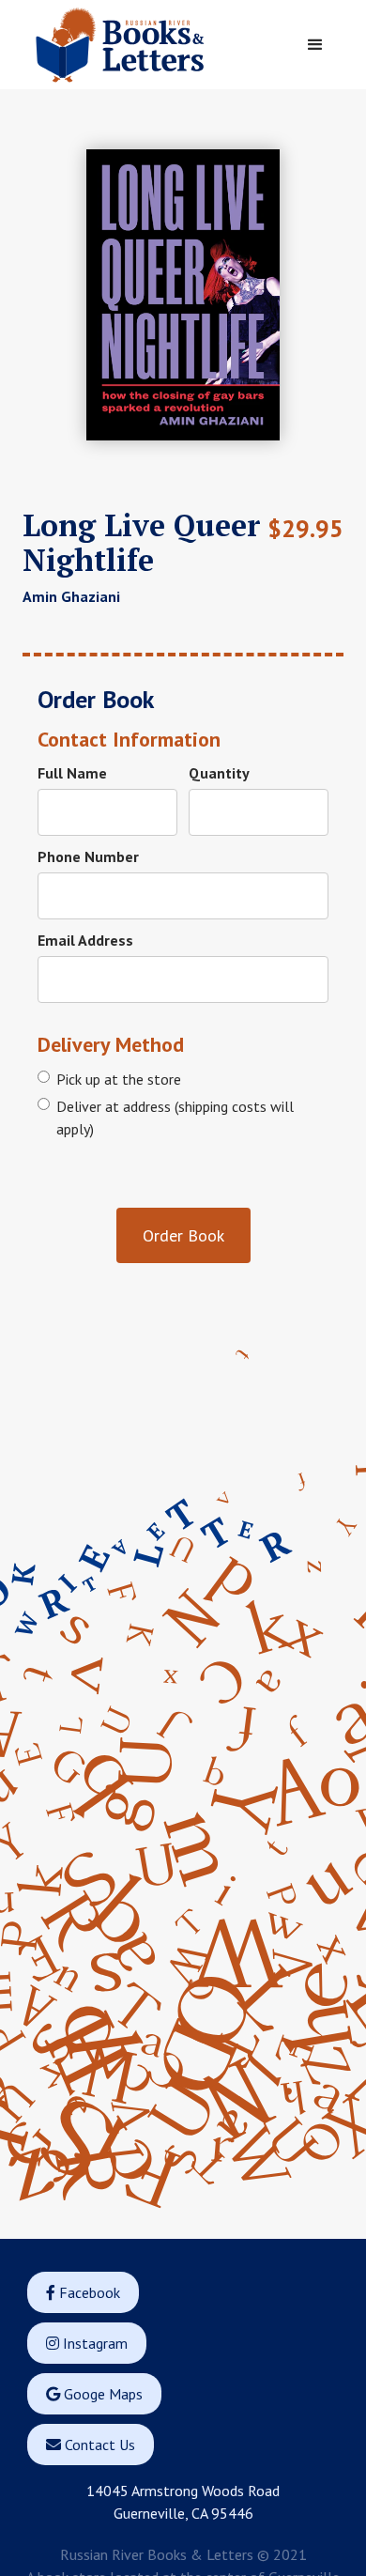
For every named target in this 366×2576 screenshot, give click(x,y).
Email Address (85, 940)
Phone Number (88, 856)
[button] (315, 45)
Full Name (72, 773)
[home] (155, 45)
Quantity (219, 773)
